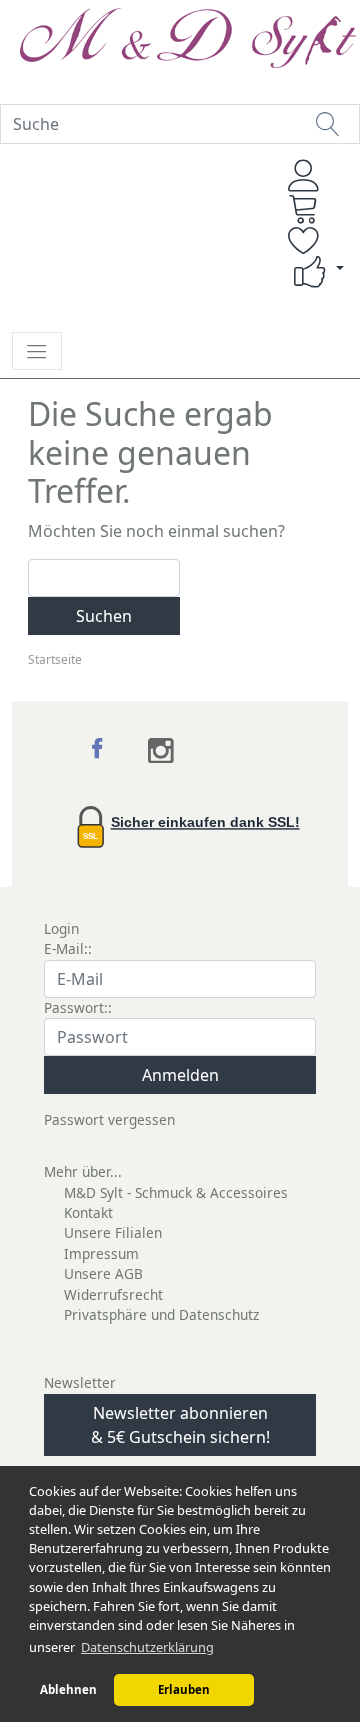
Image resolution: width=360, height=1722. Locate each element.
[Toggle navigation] (37, 351)
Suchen (104, 616)
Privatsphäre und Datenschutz (161, 1314)
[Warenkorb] (304, 208)
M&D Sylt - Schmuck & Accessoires (176, 1192)
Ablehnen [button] (68, 1689)
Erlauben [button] (184, 1689)
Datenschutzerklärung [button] (147, 1647)
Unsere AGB (103, 1273)
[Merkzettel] (304, 240)
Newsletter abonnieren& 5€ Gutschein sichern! (180, 1425)
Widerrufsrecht (113, 1294)
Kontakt (88, 1212)
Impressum (101, 1253)
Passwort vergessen (109, 1119)
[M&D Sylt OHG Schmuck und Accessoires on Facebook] (99, 751)
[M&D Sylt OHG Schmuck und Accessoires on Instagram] (161, 751)
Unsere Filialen (113, 1232)
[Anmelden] (304, 176)
